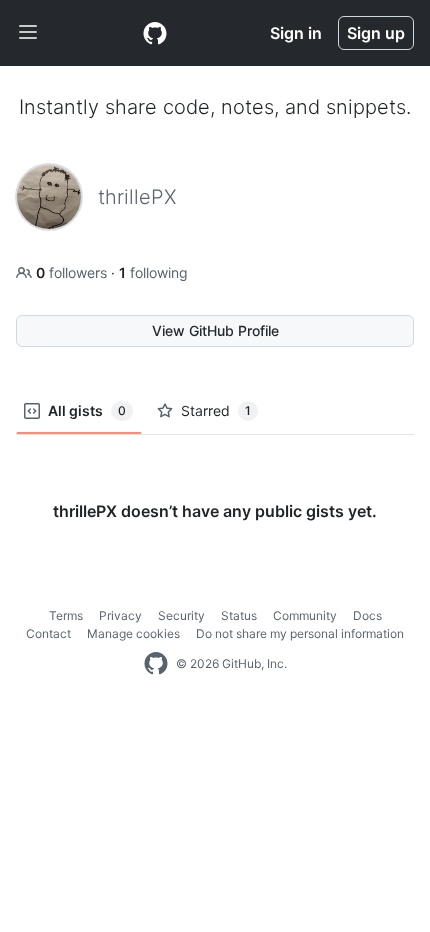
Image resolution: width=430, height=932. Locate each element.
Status (239, 615)
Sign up (376, 33)
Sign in (296, 33)
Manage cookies (133, 633)
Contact (48, 633)
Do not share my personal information (300, 633)
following (153, 272)
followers (73, 272)
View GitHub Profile (215, 330)
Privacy (120, 615)
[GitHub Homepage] (156, 664)
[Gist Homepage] (155, 33)
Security (181, 615)
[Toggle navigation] (28, 33)
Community (305, 615)
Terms (66, 615)
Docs (367, 615)
